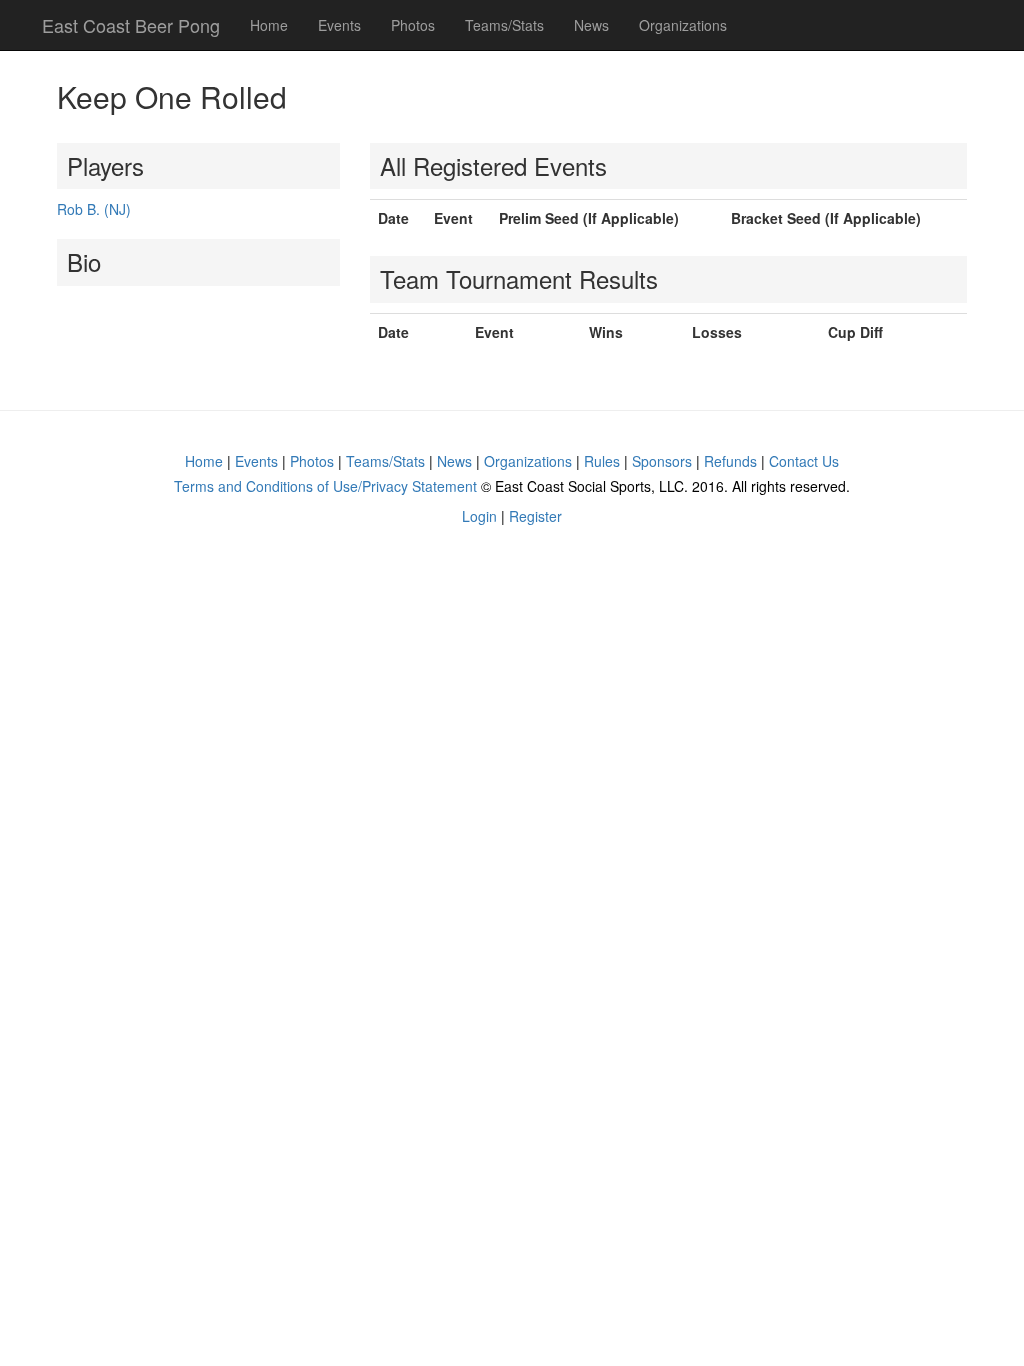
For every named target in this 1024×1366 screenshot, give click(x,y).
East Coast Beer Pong (131, 25)
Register (535, 516)
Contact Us (804, 461)
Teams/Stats (504, 25)
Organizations (683, 25)
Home (269, 25)
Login (479, 516)
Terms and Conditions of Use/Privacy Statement (325, 486)
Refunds (730, 461)
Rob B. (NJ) (94, 209)
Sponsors (662, 461)
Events (339, 25)
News (591, 25)
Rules (602, 461)
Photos (413, 25)
